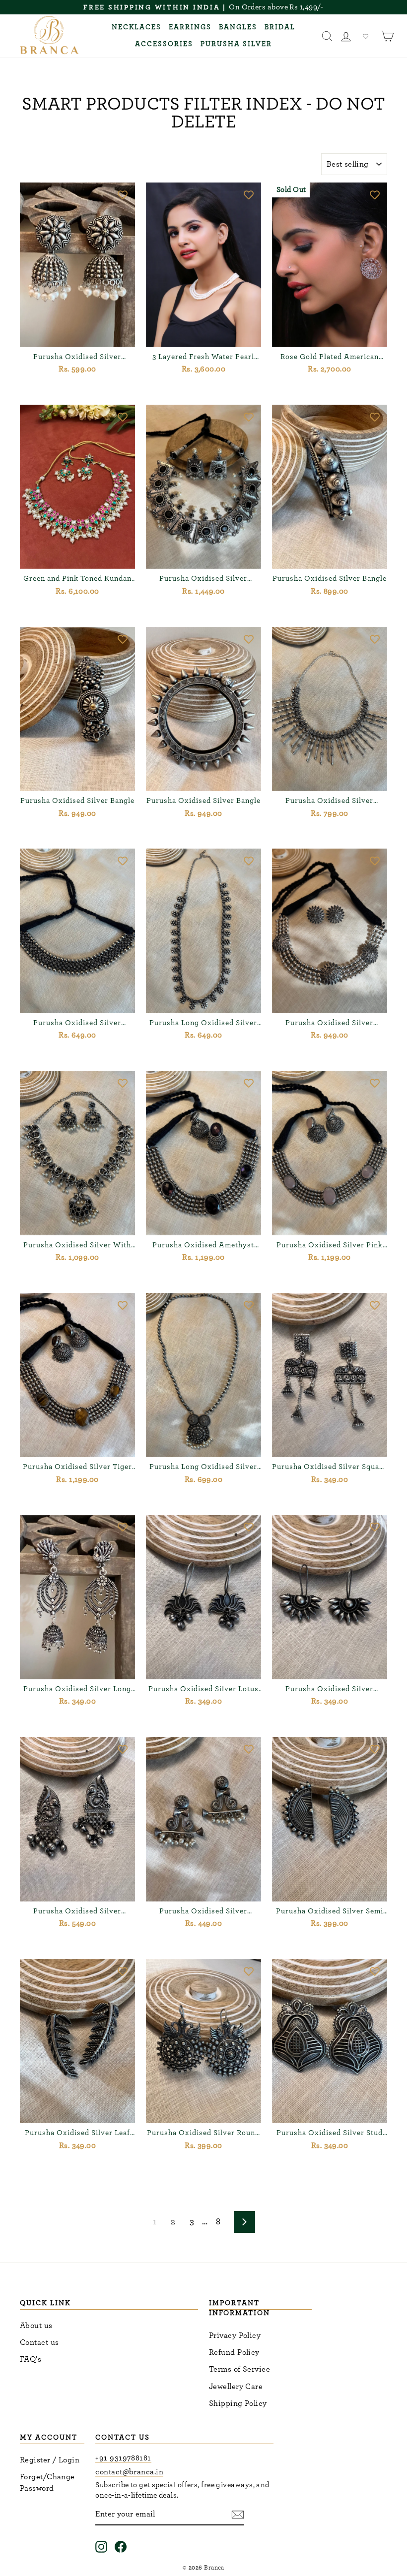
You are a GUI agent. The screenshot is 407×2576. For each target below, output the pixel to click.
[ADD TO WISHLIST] (123, 195)
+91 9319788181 (123, 2458)
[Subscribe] (238, 2514)
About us (36, 2326)
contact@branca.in (129, 2472)
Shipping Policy (238, 2403)
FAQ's (31, 2359)
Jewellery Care (236, 2387)
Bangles (238, 27)
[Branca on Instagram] (101, 2546)
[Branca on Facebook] (121, 2546)
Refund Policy (234, 2352)
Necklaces (136, 27)
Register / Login (50, 2460)
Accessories (164, 44)
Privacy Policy (235, 2335)
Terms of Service (239, 2369)
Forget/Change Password (47, 2482)
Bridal (280, 27)
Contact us (39, 2342)
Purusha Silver (236, 44)
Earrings (190, 27)
